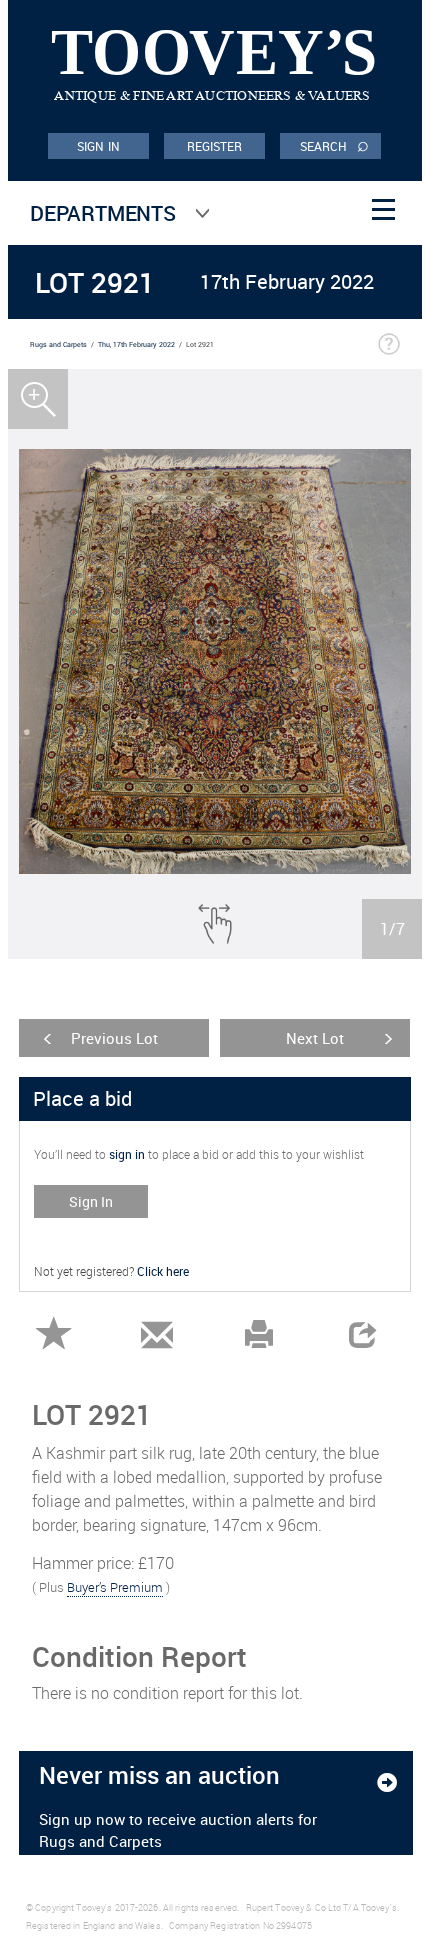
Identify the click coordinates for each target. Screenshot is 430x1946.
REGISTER (215, 146)
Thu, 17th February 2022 (136, 344)
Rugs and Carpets (58, 344)
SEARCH (334, 145)
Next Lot (315, 1038)
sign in (127, 1154)
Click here (163, 1271)
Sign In (91, 1201)
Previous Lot (114, 1038)
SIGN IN (98, 146)
